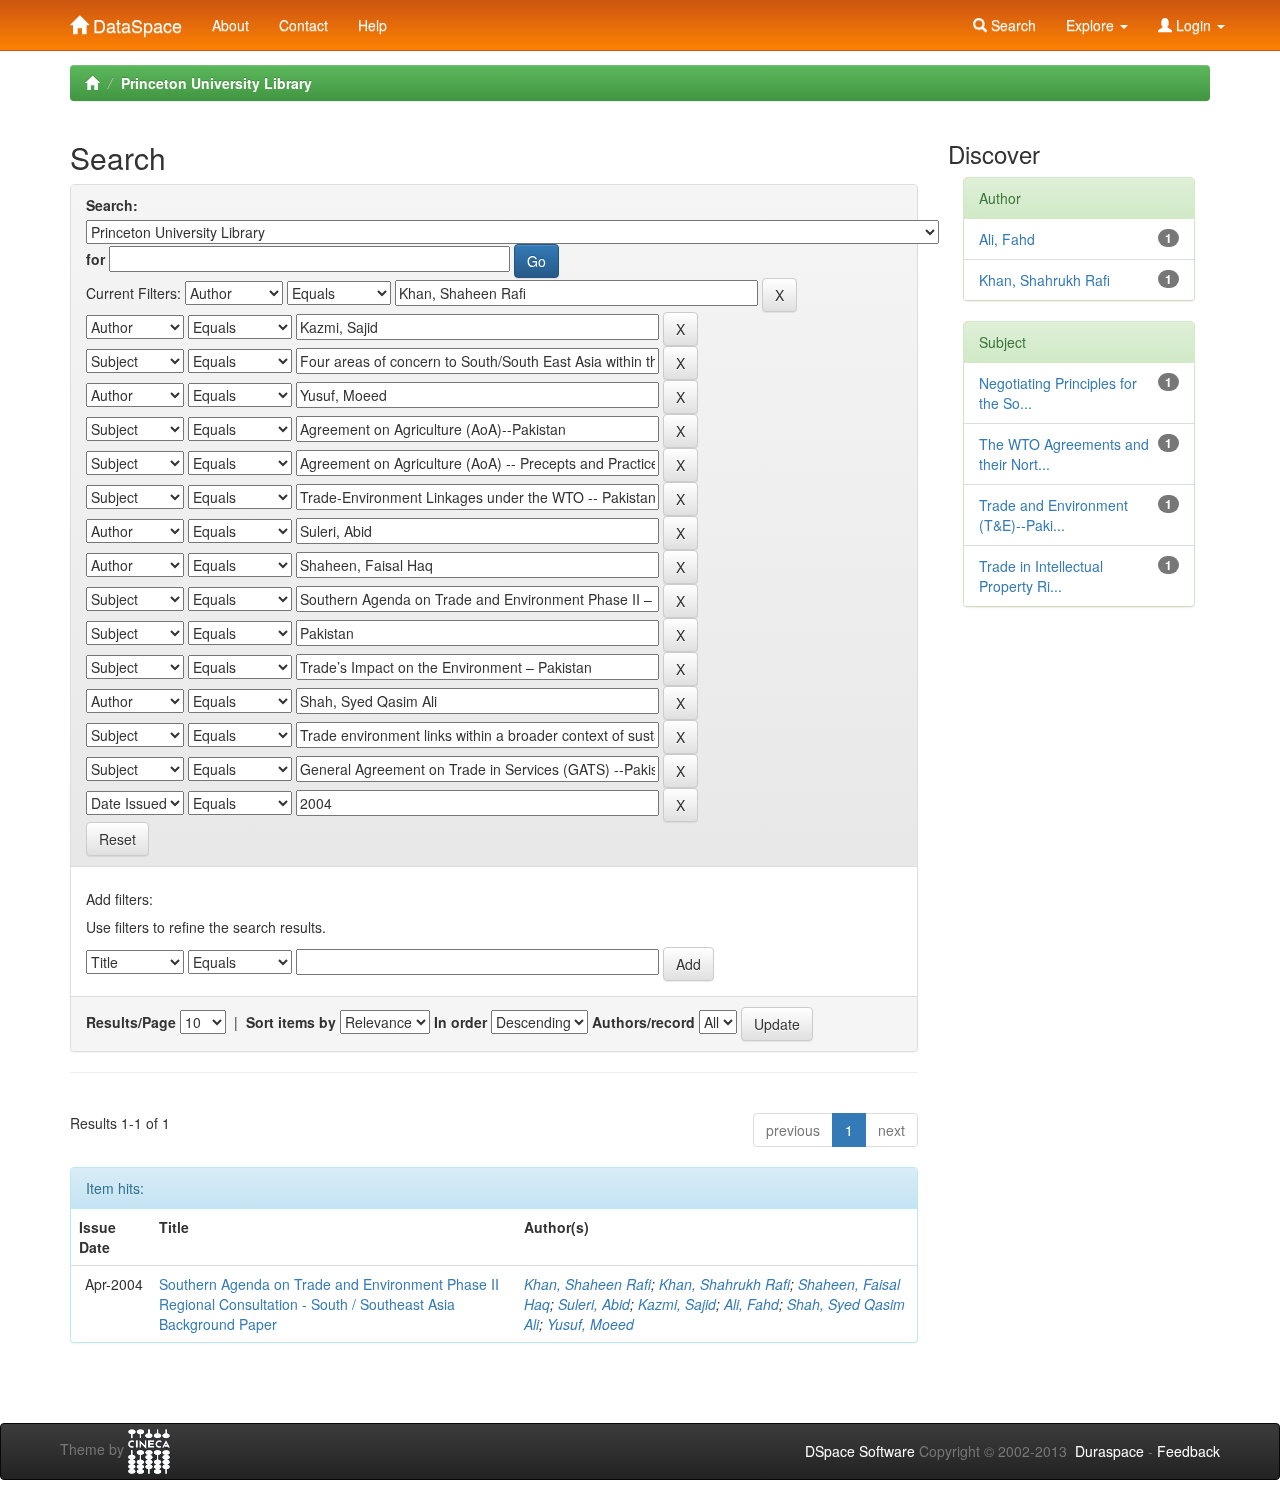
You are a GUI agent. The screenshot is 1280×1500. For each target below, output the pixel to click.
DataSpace (135, 21)
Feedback (1188, 1451)
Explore (1092, 25)
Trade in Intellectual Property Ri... (1041, 576)
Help (372, 25)
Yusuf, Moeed (590, 1324)
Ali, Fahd (751, 1304)
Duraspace (1109, 1451)
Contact (303, 25)
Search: (112, 205)
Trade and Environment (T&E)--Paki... (1053, 515)
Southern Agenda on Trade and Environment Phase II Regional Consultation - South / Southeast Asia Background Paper (329, 1304)
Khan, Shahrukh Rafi (724, 1284)
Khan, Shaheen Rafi (587, 1284)
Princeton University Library (216, 83)
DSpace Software (860, 1451)
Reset (117, 839)
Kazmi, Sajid (677, 1304)
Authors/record (643, 1022)
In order (460, 1022)
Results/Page (131, 1022)
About (230, 25)
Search (1011, 25)
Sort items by (291, 1022)
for (95, 259)
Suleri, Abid (594, 1304)
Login (1193, 25)
